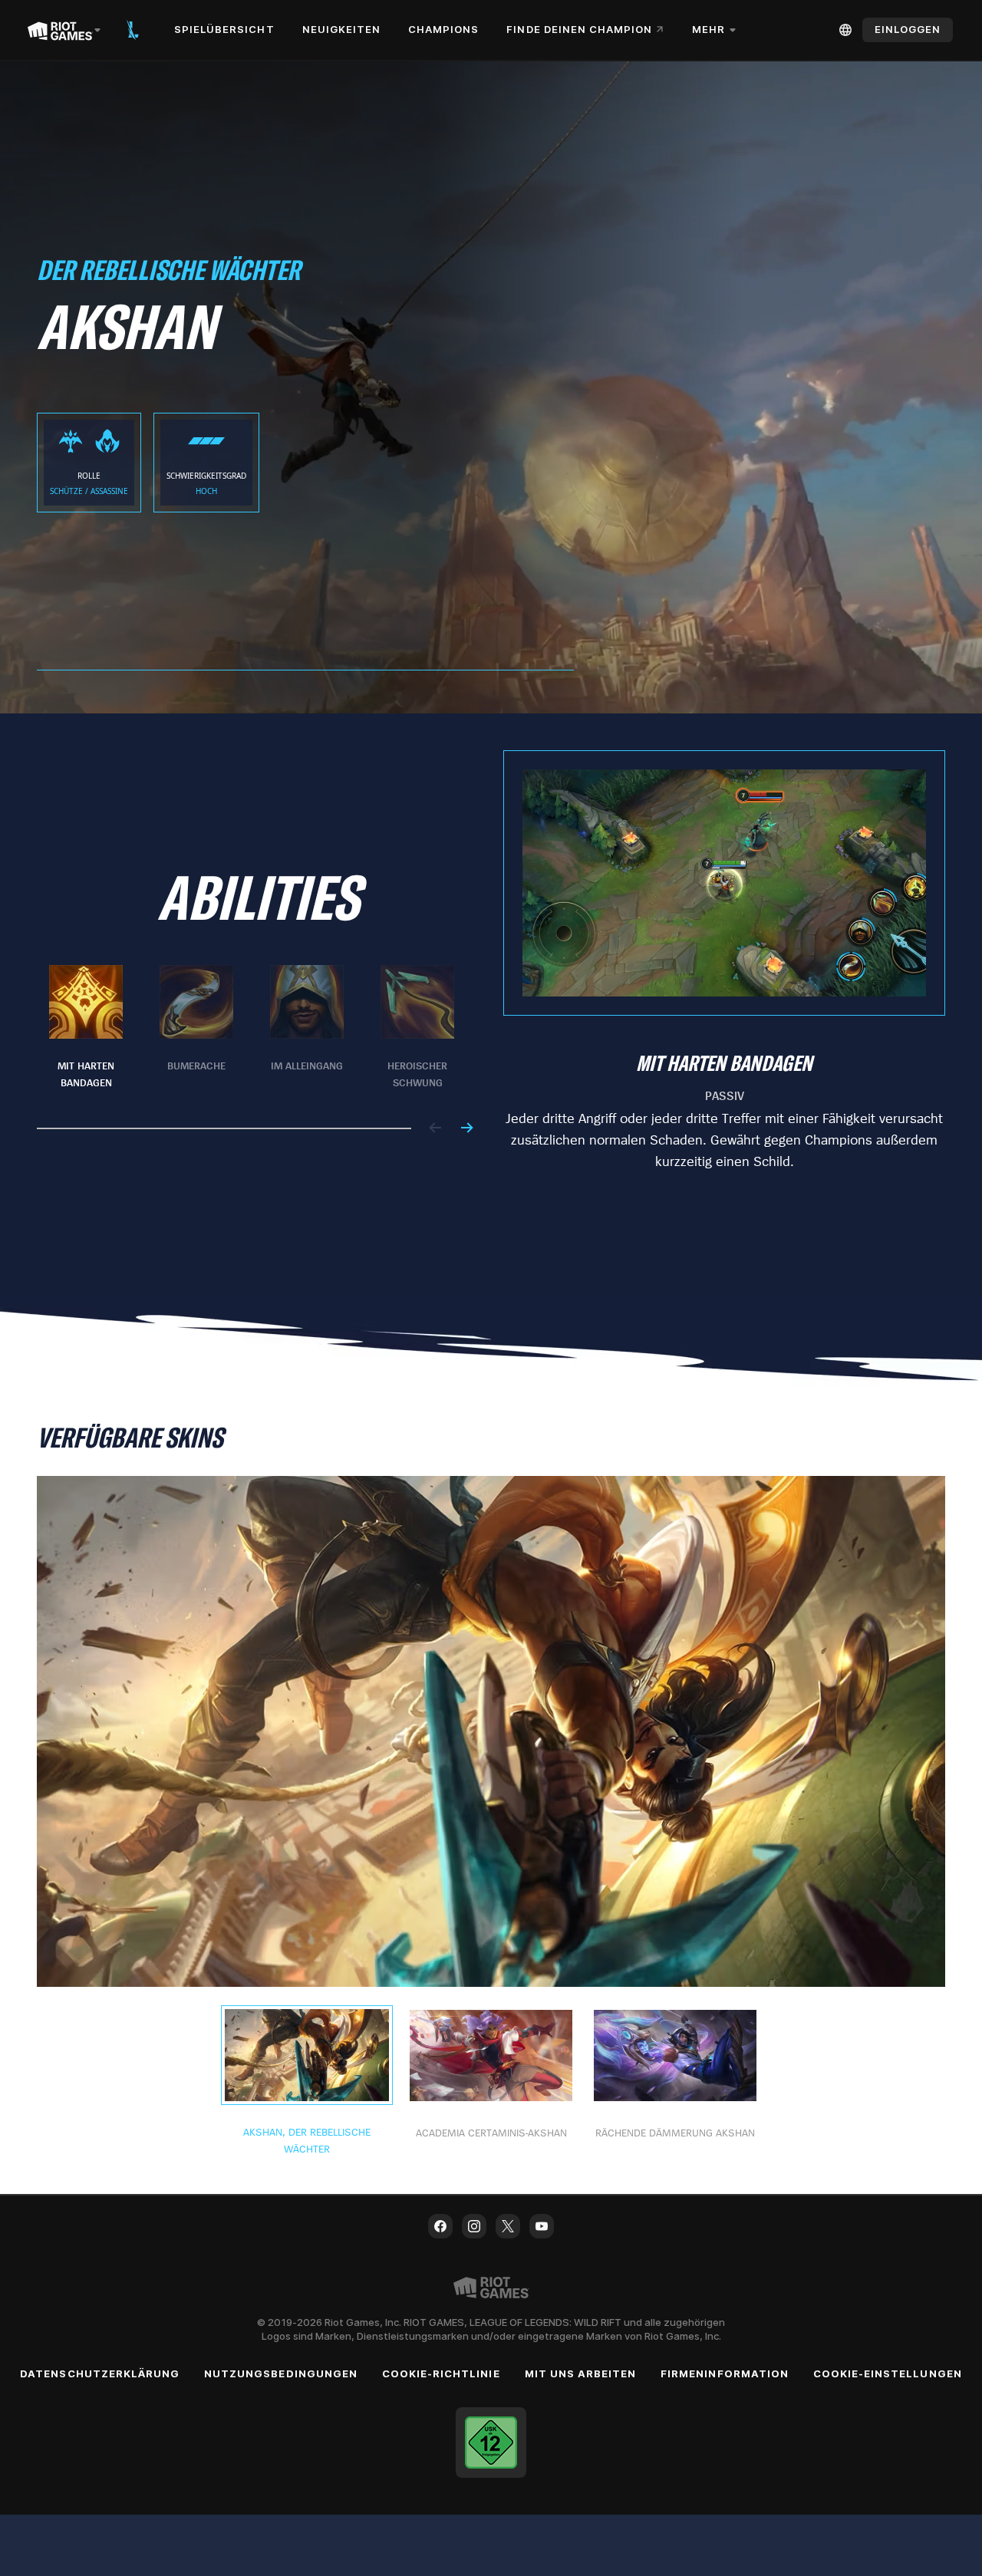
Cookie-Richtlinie (441, 2373)
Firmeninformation (725, 2373)
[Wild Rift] (133, 30)
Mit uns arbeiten (581, 2373)
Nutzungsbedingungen (281, 2373)
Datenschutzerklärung (100, 2373)
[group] (252, 1028)
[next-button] (466, 1129)
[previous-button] (436, 1129)
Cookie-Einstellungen (888, 2373)
